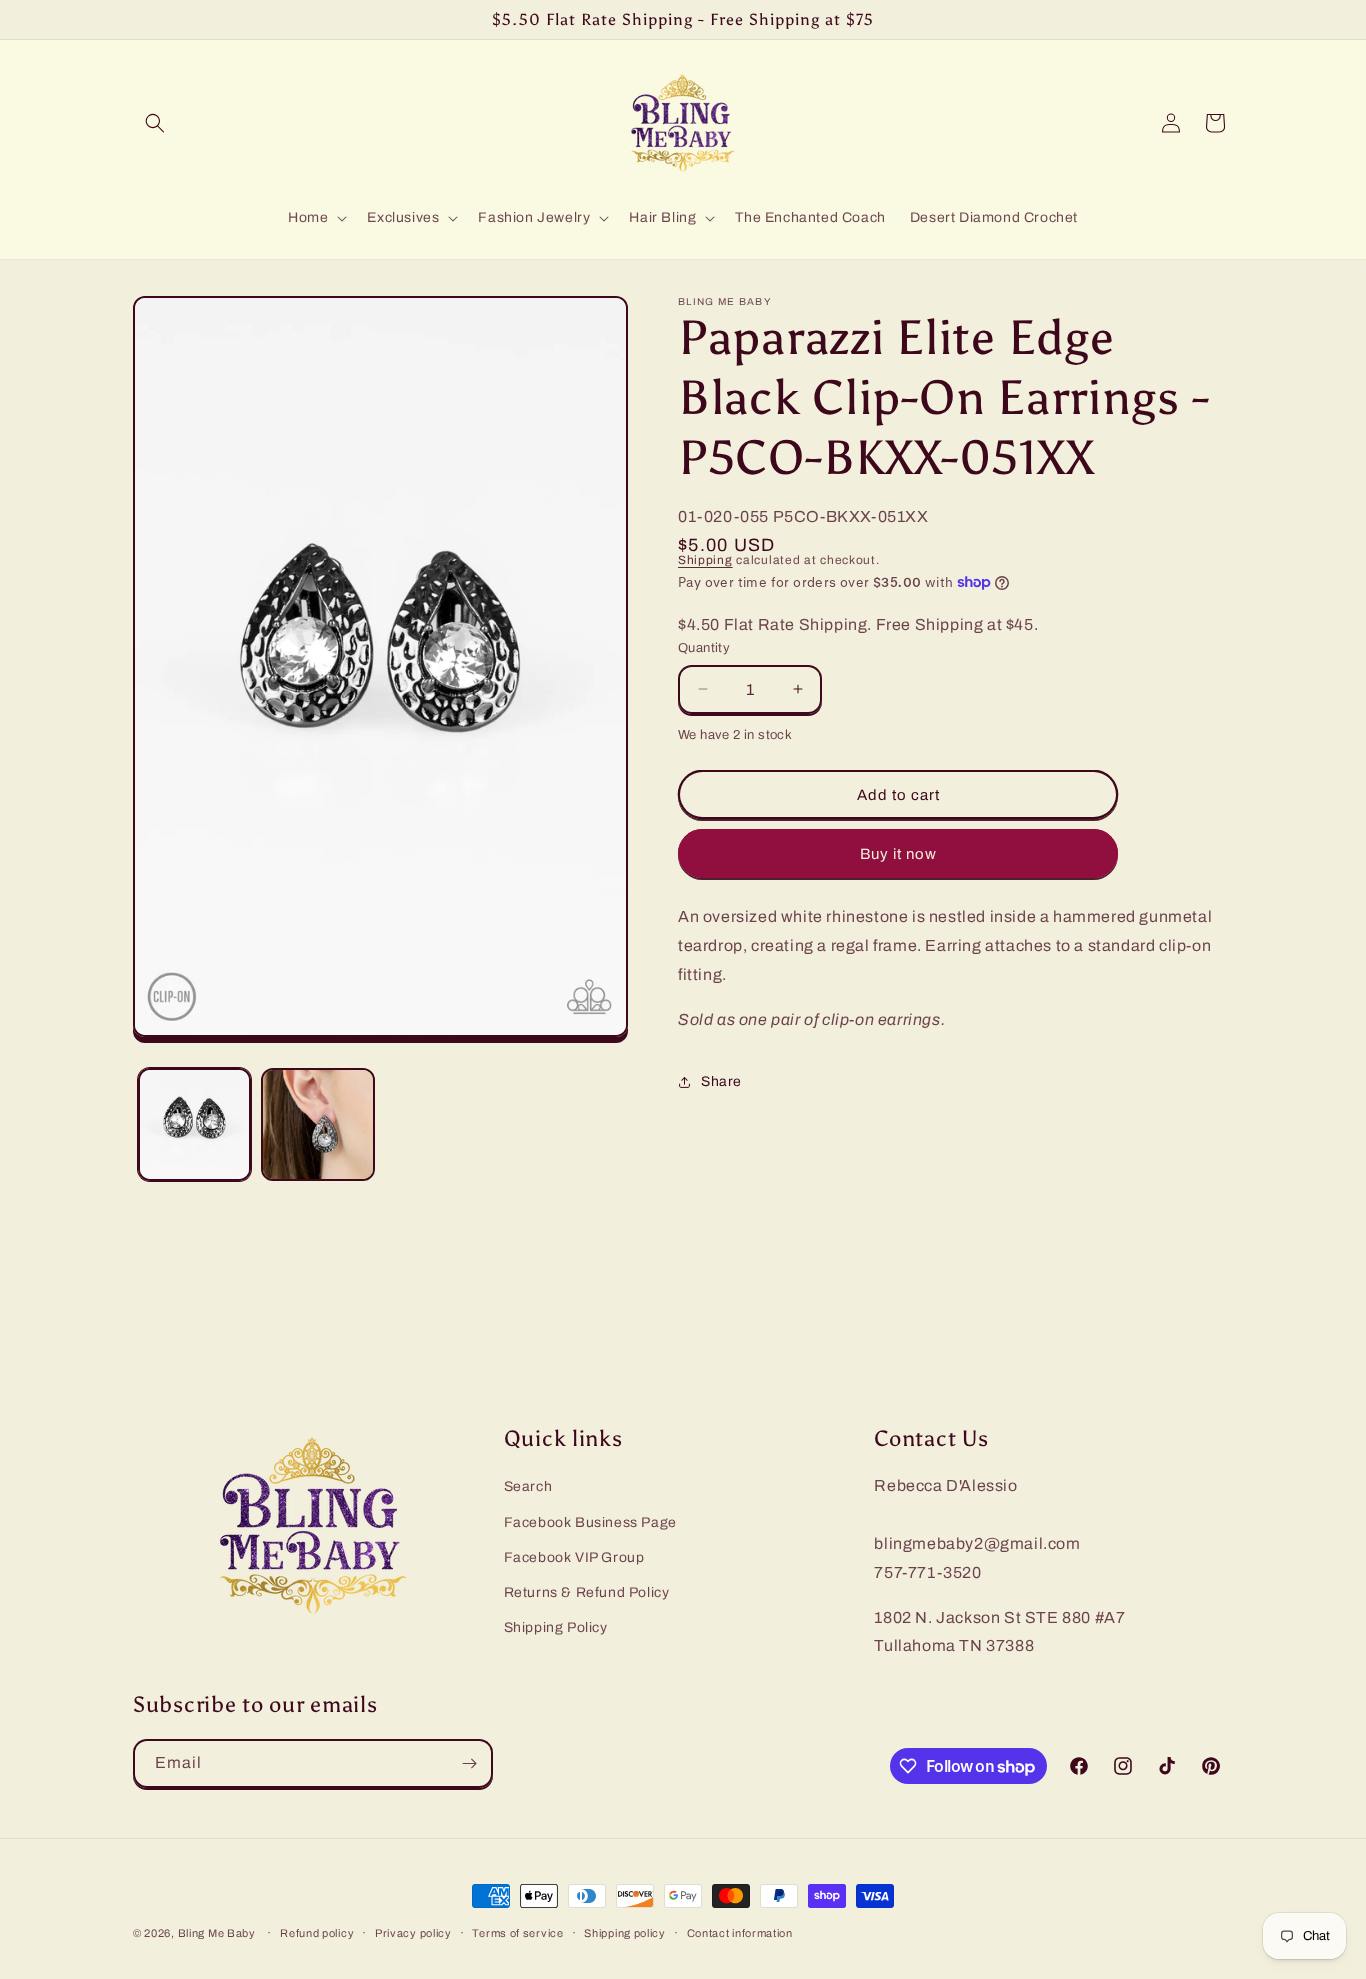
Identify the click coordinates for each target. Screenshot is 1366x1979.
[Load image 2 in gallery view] (317, 1124)
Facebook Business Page (590, 1522)
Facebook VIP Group (574, 1557)
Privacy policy (413, 1933)
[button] (155, 123)
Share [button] (721, 1081)
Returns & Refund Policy (587, 1592)
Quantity (704, 648)
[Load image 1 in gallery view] (194, 1124)
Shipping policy (625, 1933)
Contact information (740, 1933)
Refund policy (317, 1933)
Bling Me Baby (217, 1933)
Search (528, 1487)
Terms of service (517, 1933)
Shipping (705, 560)
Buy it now (898, 854)
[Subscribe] (469, 1763)
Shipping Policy (556, 1628)
